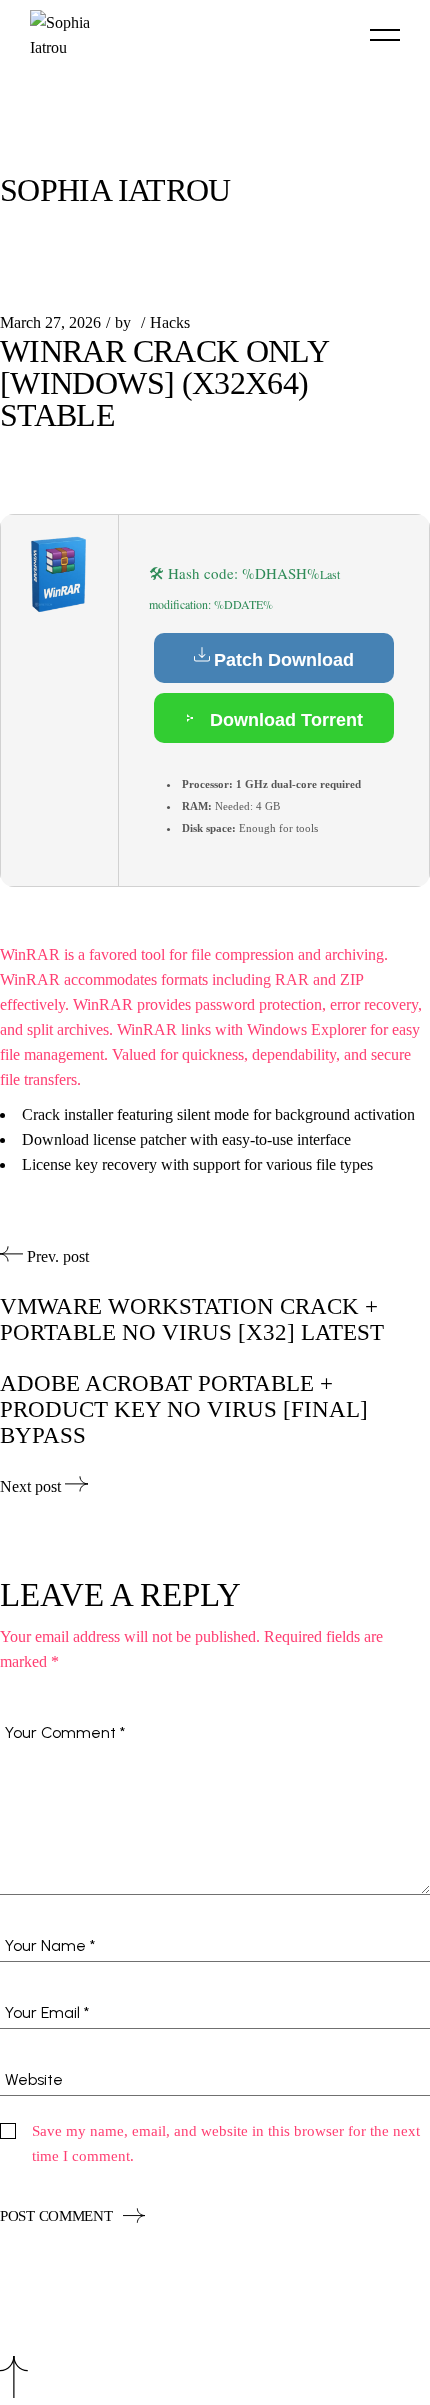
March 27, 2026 (50, 322)
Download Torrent (284, 720)
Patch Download (284, 660)
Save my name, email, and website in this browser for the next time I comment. (226, 2143)
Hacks (170, 322)
